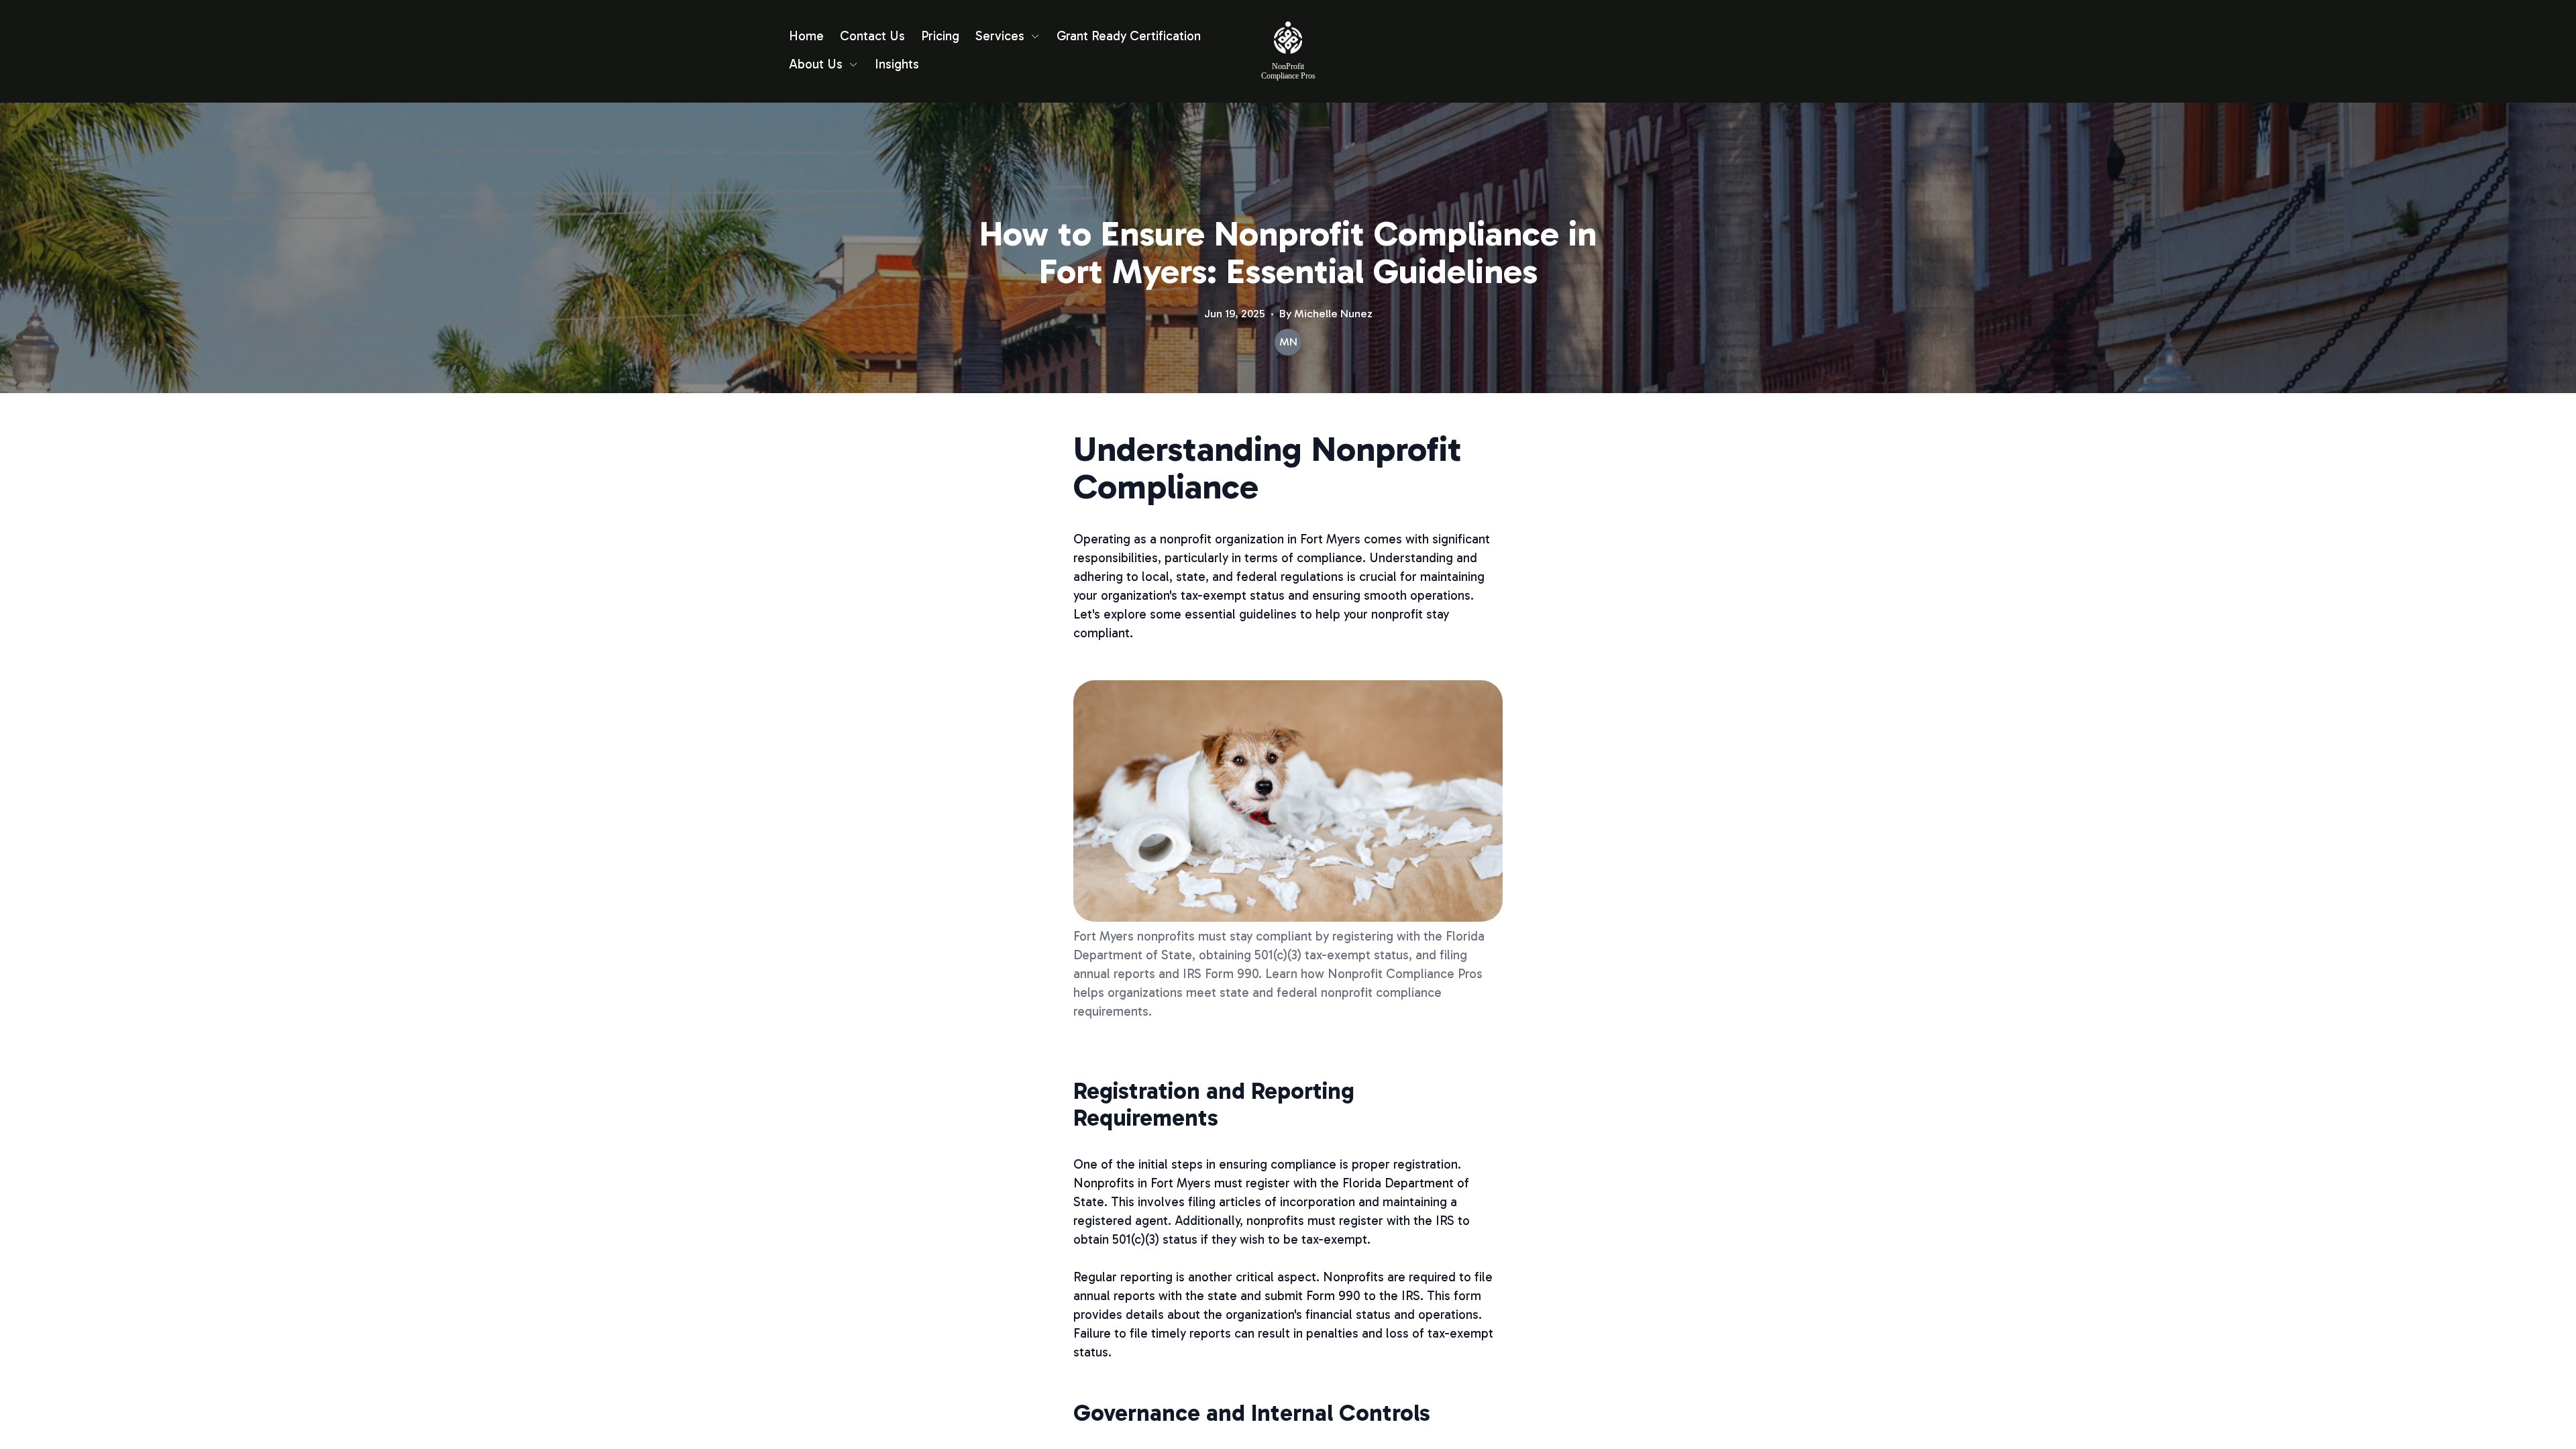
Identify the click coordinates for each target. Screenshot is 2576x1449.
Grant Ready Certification (1129, 36)
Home (806, 36)
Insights (897, 64)
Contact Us (872, 36)
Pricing (940, 36)
